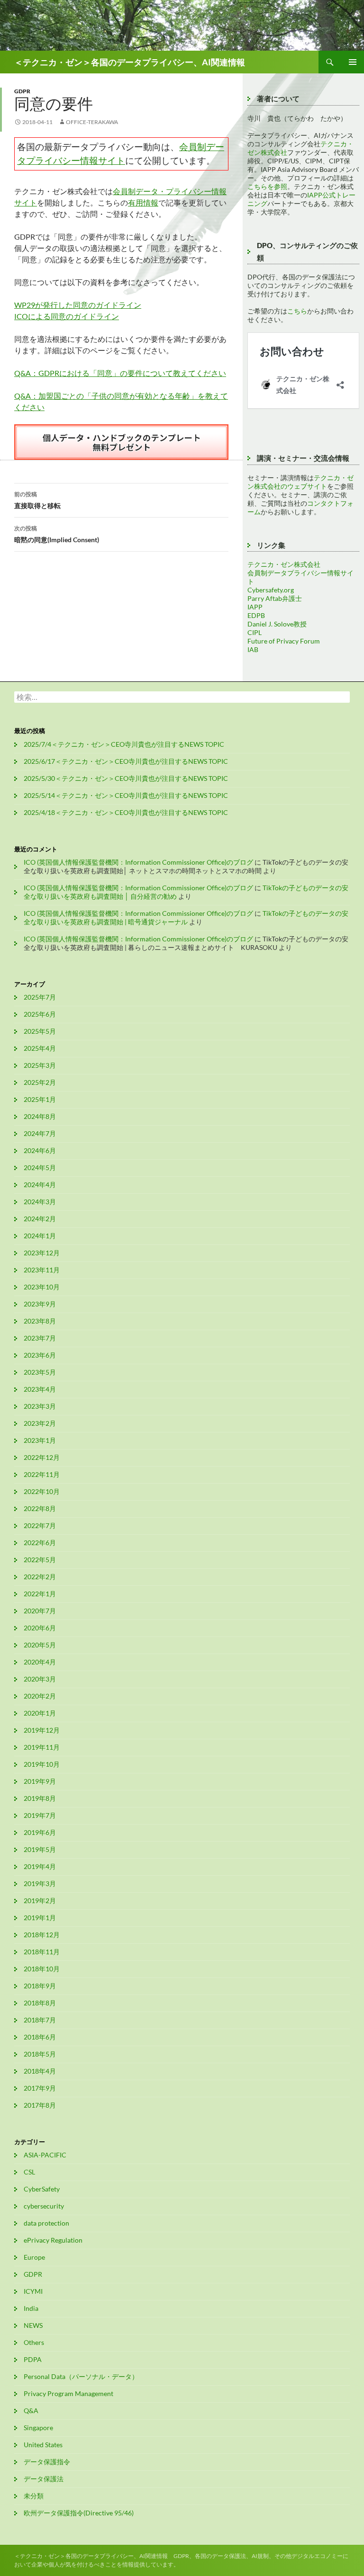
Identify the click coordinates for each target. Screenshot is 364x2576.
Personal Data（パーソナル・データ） (81, 2376)
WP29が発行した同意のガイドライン (78, 305)
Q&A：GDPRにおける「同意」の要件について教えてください (120, 373)
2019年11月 (42, 1747)
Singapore (38, 2428)
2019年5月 (40, 1849)
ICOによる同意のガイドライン (67, 316)
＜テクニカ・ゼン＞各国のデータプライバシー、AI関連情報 (130, 62)
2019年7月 (40, 1815)
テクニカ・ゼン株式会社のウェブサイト (300, 482)
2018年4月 (40, 2071)
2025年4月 (40, 1048)
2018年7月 (40, 2020)
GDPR (22, 91)
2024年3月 (40, 1202)
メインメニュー (353, 62)
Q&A (31, 2411)
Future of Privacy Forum (284, 641)
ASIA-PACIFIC (45, 2155)
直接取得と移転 (37, 500)
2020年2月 (40, 1696)
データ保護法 (44, 2479)
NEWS (33, 2325)
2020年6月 (40, 1628)
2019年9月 (40, 1781)
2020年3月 (40, 1679)
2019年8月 (40, 1798)
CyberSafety (42, 2189)
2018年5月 (40, 2054)
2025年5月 (40, 1031)
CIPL (255, 632)
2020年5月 (40, 1645)
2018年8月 (40, 2003)
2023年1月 (40, 1440)
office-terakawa (92, 122)
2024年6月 (40, 1150)
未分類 (34, 2496)
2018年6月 (40, 2037)
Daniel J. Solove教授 (277, 624)
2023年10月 (42, 1287)
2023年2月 (40, 1423)
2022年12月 (42, 1457)
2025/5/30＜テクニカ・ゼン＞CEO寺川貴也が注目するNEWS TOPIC (126, 778)
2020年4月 (40, 1662)
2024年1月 (40, 1236)
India (31, 2308)
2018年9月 (40, 1986)
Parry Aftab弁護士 (275, 598)
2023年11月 (42, 1270)
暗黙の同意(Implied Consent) (57, 534)
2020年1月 (40, 1713)
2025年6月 (40, 1014)
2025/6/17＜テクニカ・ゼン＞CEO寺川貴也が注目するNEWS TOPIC (126, 761)
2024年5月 (40, 1167)
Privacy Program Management (68, 2393)
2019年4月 (40, 1866)
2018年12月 (42, 1935)
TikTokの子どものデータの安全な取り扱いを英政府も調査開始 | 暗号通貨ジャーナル (186, 917)
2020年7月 (40, 1611)
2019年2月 (40, 1901)
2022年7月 (40, 1525)
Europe (34, 2257)
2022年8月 (40, 1508)
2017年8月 (40, 2105)
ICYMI (33, 2291)
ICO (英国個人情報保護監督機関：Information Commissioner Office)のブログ (138, 862)
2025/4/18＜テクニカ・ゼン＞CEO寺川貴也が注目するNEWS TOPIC (126, 812)
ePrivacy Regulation (53, 2240)
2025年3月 (40, 1065)
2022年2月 (40, 1577)
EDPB (256, 615)
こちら (297, 311)
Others (34, 2342)
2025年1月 (40, 1099)
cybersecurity (44, 2206)
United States (43, 2445)
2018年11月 (42, 1952)
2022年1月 (40, 1594)
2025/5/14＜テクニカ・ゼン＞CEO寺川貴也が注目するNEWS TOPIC (126, 795)
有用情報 (143, 202)
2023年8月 (40, 1321)
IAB (253, 649)
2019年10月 (42, 1764)
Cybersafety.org (271, 590)
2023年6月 (40, 1355)
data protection (46, 2223)
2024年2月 (40, 1219)
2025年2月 (40, 1082)
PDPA (33, 2359)
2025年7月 (40, 997)
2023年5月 (40, 1372)
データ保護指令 (47, 2462)
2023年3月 (40, 1406)
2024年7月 (40, 1133)
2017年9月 (40, 2088)
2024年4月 (40, 1185)
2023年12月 (42, 1253)
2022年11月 (42, 1474)
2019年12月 (42, 1730)
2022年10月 (42, 1491)
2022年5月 (40, 1560)
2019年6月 (40, 1832)
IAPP (255, 607)
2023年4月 (40, 1389)
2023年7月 (40, 1338)
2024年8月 (40, 1116)
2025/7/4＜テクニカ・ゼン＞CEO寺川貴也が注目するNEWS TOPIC (124, 744)
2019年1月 (40, 1918)
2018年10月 (42, 1969)
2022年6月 (40, 1543)
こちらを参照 (267, 186)
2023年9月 (40, 1304)
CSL (29, 2172)
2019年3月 (40, 1883)
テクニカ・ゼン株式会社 (284, 564)
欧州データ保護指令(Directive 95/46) (79, 2513)
